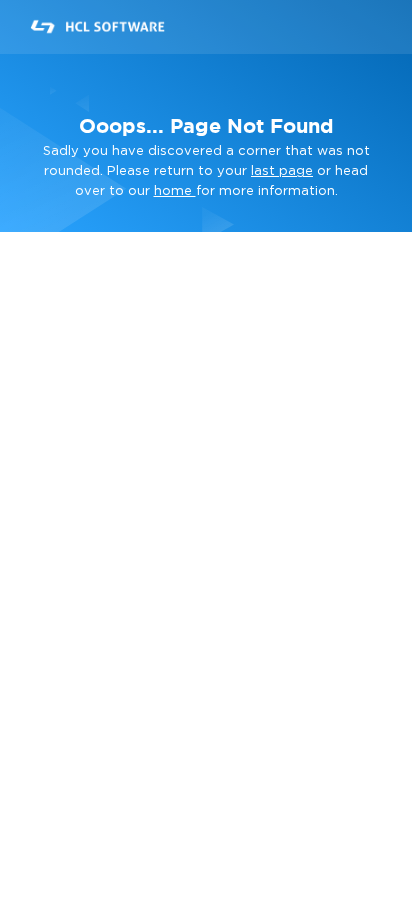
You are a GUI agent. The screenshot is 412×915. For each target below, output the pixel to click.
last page (282, 171)
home (175, 191)
